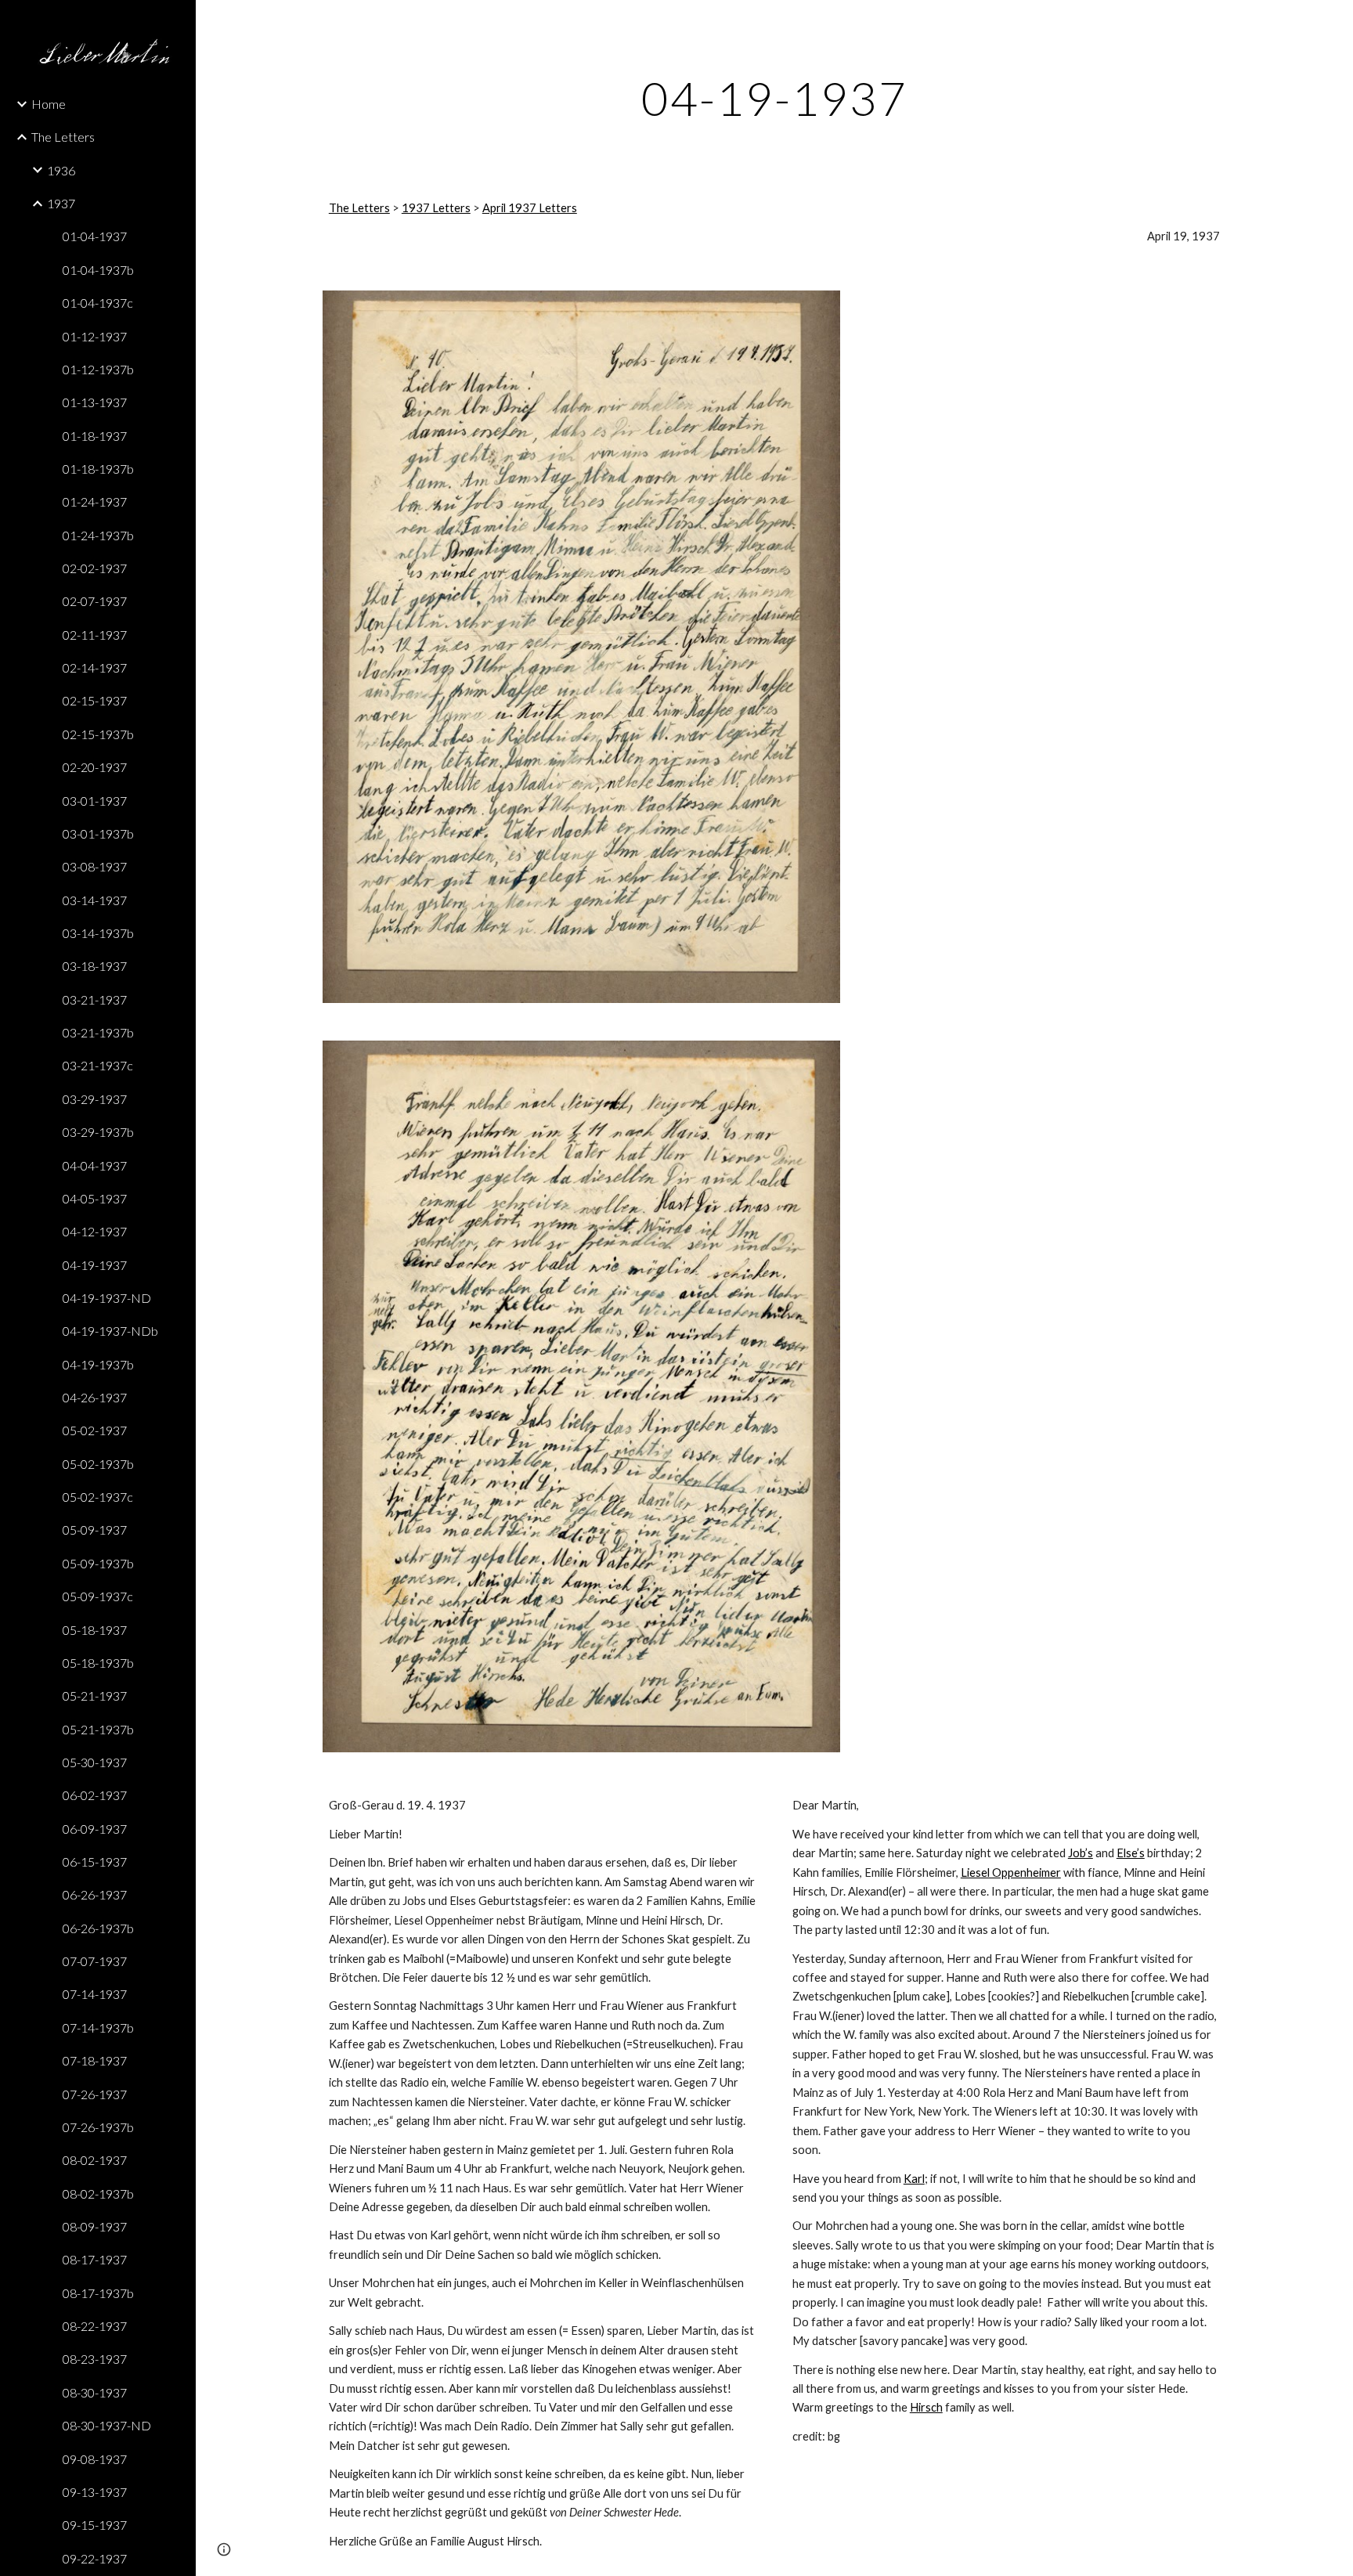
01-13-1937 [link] (95, 402)
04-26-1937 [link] (95, 1397)
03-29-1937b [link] (98, 1132)
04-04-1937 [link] (95, 1165)
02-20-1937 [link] (95, 767)
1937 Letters (436, 208)
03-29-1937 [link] (95, 1099)
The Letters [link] (63, 137)
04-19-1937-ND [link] (107, 1298)
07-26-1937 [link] (95, 2094)
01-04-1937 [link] (95, 236)
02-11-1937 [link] (95, 635)
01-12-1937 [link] (95, 336)
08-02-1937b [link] (98, 2194)
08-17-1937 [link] (95, 2259)
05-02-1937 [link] (95, 1430)
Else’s (1131, 1853)
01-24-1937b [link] (98, 535)
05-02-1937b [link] (98, 1464)
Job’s (1081, 1853)
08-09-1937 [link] (95, 2226)
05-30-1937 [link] (95, 1762)
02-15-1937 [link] (95, 700)
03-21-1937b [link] (98, 1032)
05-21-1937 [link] (95, 1696)
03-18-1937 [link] (95, 966)
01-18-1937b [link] (98, 469)
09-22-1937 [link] (95, 2558)
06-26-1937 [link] (95, 1894)
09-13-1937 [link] (95, 2492)
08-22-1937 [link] (95, 2326)
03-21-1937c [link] (98, 1065)
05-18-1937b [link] (98, 1663)
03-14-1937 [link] (95, 900)
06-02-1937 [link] (95, 1795)
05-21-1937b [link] (98, 1729)
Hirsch (926, 2407)
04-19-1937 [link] (95, 1265)
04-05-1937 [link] (95, 1198)
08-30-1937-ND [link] (107, 2425)
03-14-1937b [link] (98, 933)
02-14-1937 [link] (95, 667)
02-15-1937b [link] (98, 734)
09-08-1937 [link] (95, 2459)
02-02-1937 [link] (95, 568)
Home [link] (49, 104)
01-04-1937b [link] (98, 270)
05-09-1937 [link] (95, 1530)
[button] (1334, 22)
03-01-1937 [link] (95, 801)
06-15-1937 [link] (95, 1862)
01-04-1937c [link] (98, 303)
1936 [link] (61, 170)
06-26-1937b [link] (98, 1928)
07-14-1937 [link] (95, 1994)
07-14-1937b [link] (98, 2028)
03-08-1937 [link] (95, 866)
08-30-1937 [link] (95, 2392)
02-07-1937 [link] (95, 601)
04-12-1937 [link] (95, 1231)
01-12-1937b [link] (98, 369)
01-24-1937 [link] (95, 501)
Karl (914, 2179)
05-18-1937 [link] (95, 1630)
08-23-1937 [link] (95, 2359)
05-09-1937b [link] (98, 1563)
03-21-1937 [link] (95, 999)
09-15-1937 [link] (95, 2525)
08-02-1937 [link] (95, 2160)
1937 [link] (61, 203)
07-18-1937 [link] (95, 2060)
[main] (774, 98)
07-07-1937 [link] (95, 1961)
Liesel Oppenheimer (1011, 1872)
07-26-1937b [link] (98, 2127)
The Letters (359, 208)
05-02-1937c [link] (98, 1497)
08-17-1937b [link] (98, 2293)
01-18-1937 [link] (95, 436)
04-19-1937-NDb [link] (110, 1331)
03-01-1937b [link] (98, 833)
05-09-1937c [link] (98, 1596)
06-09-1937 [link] (95, 1829)
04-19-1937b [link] (98, 1364)
